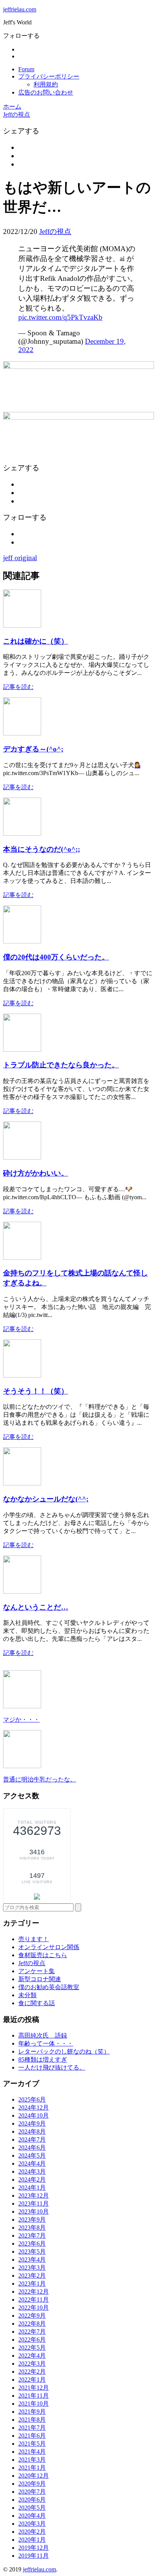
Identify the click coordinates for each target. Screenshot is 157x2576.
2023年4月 (32, 2260)
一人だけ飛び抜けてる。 (52, 2067)
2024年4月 (32, 2163)
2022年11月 (34, 2300)
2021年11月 (34, 2396)
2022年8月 (32, 2324)
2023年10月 (34, 2212)
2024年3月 (32, 2171)
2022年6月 (32, 2340)
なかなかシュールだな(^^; (46, 1499)
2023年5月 (32, 2252)
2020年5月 (32, 2508)
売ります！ (34, 1939)
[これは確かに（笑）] (22, 626)
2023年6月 (32, 2244)
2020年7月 (32, 2492)
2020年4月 (32, 2516)
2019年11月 (34, 2556)
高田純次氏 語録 (43, 2035)
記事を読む (18, 687)
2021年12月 (34, 2388)
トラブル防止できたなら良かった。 (61, 1065)
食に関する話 (37, 2003)
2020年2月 (32, 2532)
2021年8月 (32, 2420)
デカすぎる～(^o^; (33, 749)
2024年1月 (32, 2188)
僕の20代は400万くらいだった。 (56, 957)
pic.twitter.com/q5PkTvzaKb (60, 317)
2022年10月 (34, 2308)
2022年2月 (32, 2372)
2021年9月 (32, 2412)
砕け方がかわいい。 (36, 1173)
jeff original (20, 558)
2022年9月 (32, 2316)
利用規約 (46, 84)
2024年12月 (34, 2107)
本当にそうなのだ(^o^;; (42, 849)
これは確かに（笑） (36, 641)
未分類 (27, 1995)
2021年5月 (32, 2444)
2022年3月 (32, 2364)
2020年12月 (34, 2476)
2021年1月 (32, 2468)
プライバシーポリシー (49, 76)
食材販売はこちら (43, 1955)
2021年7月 (32, 2428)
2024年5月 (32, 2155)
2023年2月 (32, 2276)
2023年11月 (34, 2204)
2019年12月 (34, 2548)
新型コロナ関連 (40, 1979)
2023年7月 (32, 2236)
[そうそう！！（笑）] (22, 1375)
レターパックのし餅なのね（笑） (64, 2051)
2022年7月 (32, 2332)
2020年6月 (32, 2500)
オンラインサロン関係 (49, 1947)
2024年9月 (32, 2123)
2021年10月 (34, 2404)
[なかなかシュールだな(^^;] (22, 1483)
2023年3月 (32, 2268)
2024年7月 (32, 2139)
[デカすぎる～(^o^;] (22, 733)
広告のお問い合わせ (46, 92)
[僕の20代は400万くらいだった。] (22, 941)
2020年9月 (32, 2484)
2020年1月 (32, 2540)
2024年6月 (32, 2147)
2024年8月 (32, 2131)
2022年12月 (34, 2292)
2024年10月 (34, 2115)
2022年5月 (32, 2348)
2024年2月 (32, 2180)
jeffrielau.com (20, 9)
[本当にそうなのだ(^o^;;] (22, 834)
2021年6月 (32, 2436)
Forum (26, 69)
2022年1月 (32, 2380)
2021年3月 (32, 2460)
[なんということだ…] (22, 1592)
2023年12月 (34, 2196)
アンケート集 (37, 1971)
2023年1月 (32, 2284)
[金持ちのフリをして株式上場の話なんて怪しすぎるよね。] (22, 1258)
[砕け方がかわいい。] (22, 1157)
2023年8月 (32, 2228)
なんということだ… (36, 1607)
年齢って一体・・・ (46, 2043)
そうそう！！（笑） (36, 1391)
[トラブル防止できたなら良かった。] (22, 1050)
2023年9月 (32, 2220)
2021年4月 (32, 2452)
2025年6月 (32, 2099)
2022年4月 (32, 2356)
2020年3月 (32, 2524)
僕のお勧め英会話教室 (49, 1987)
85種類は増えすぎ (43, 2059)
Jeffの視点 (55, 231)
